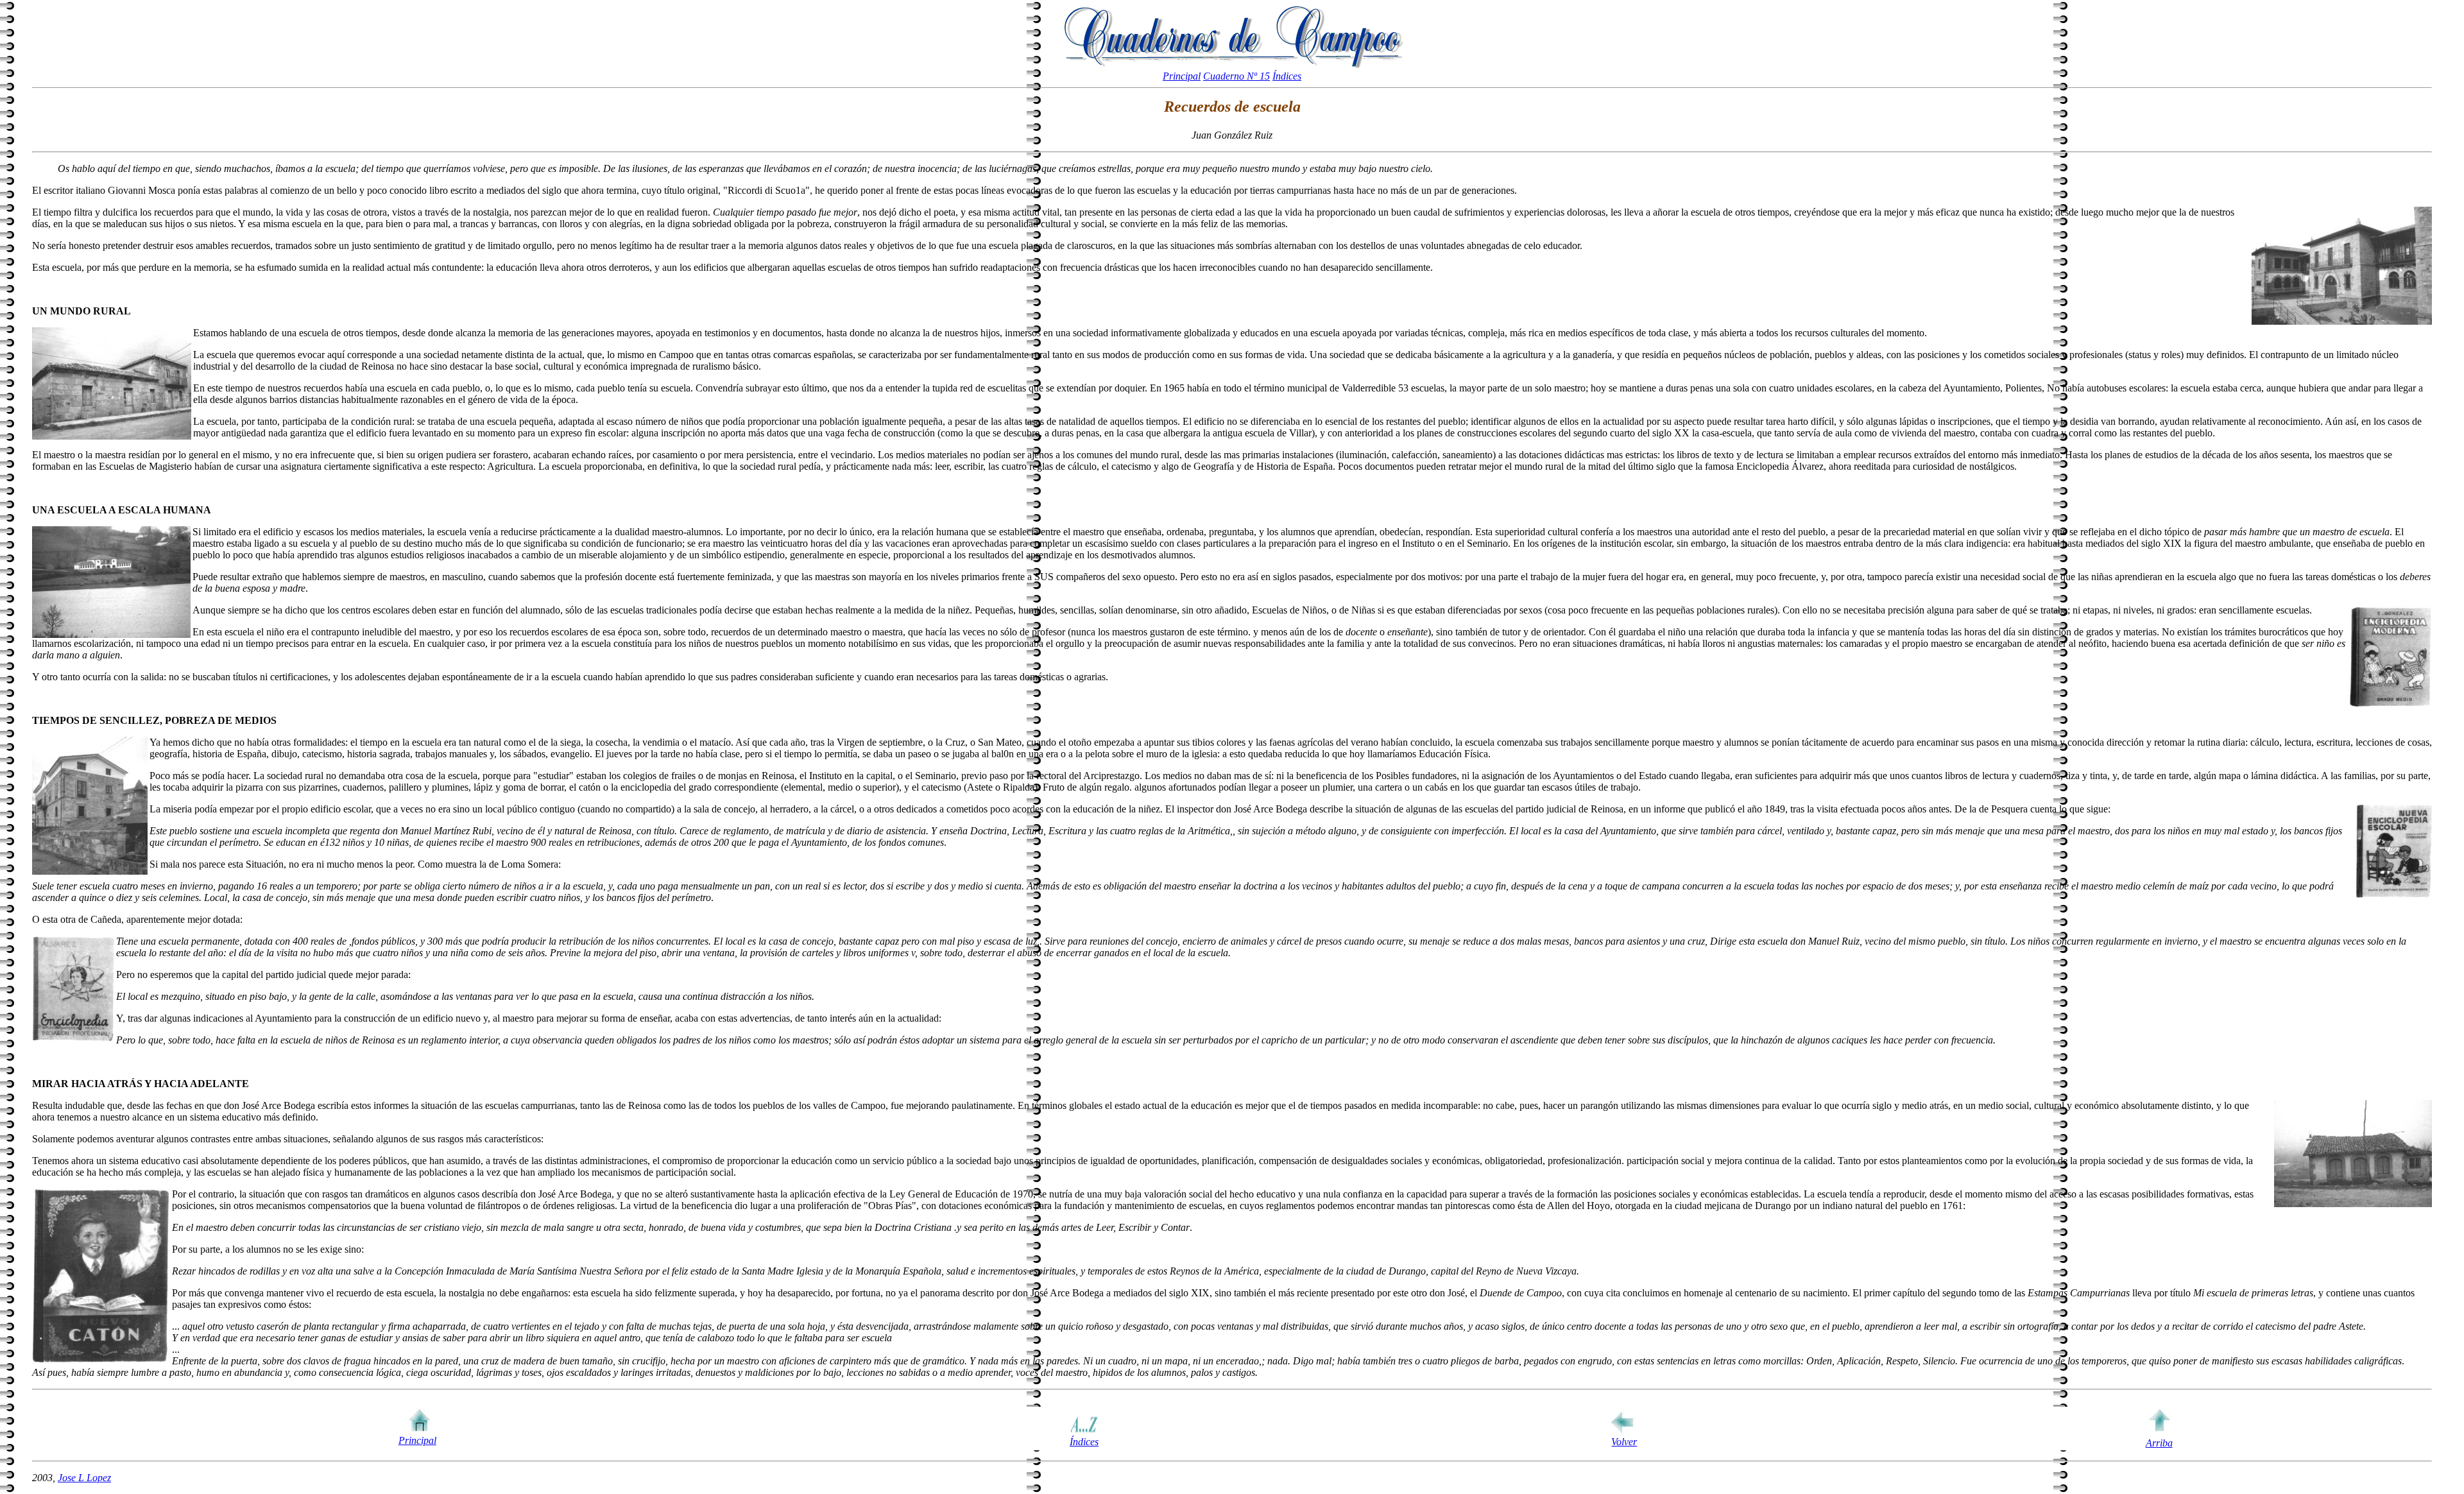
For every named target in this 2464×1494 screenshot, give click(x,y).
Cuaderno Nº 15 (1236, 76)
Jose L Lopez (84, 1478)
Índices (1287, 76)
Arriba (2159, 1443)
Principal (1182, 76)
